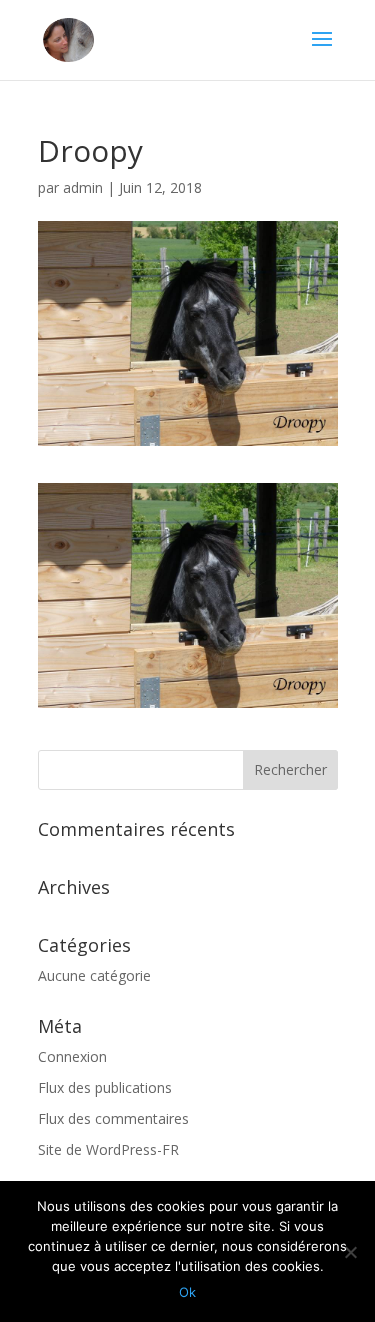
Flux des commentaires (113, 1118)
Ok (187, 1292)
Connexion (72, 1056)
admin (83, 187)
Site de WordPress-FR (108, 1149)
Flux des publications (105, 1087)
